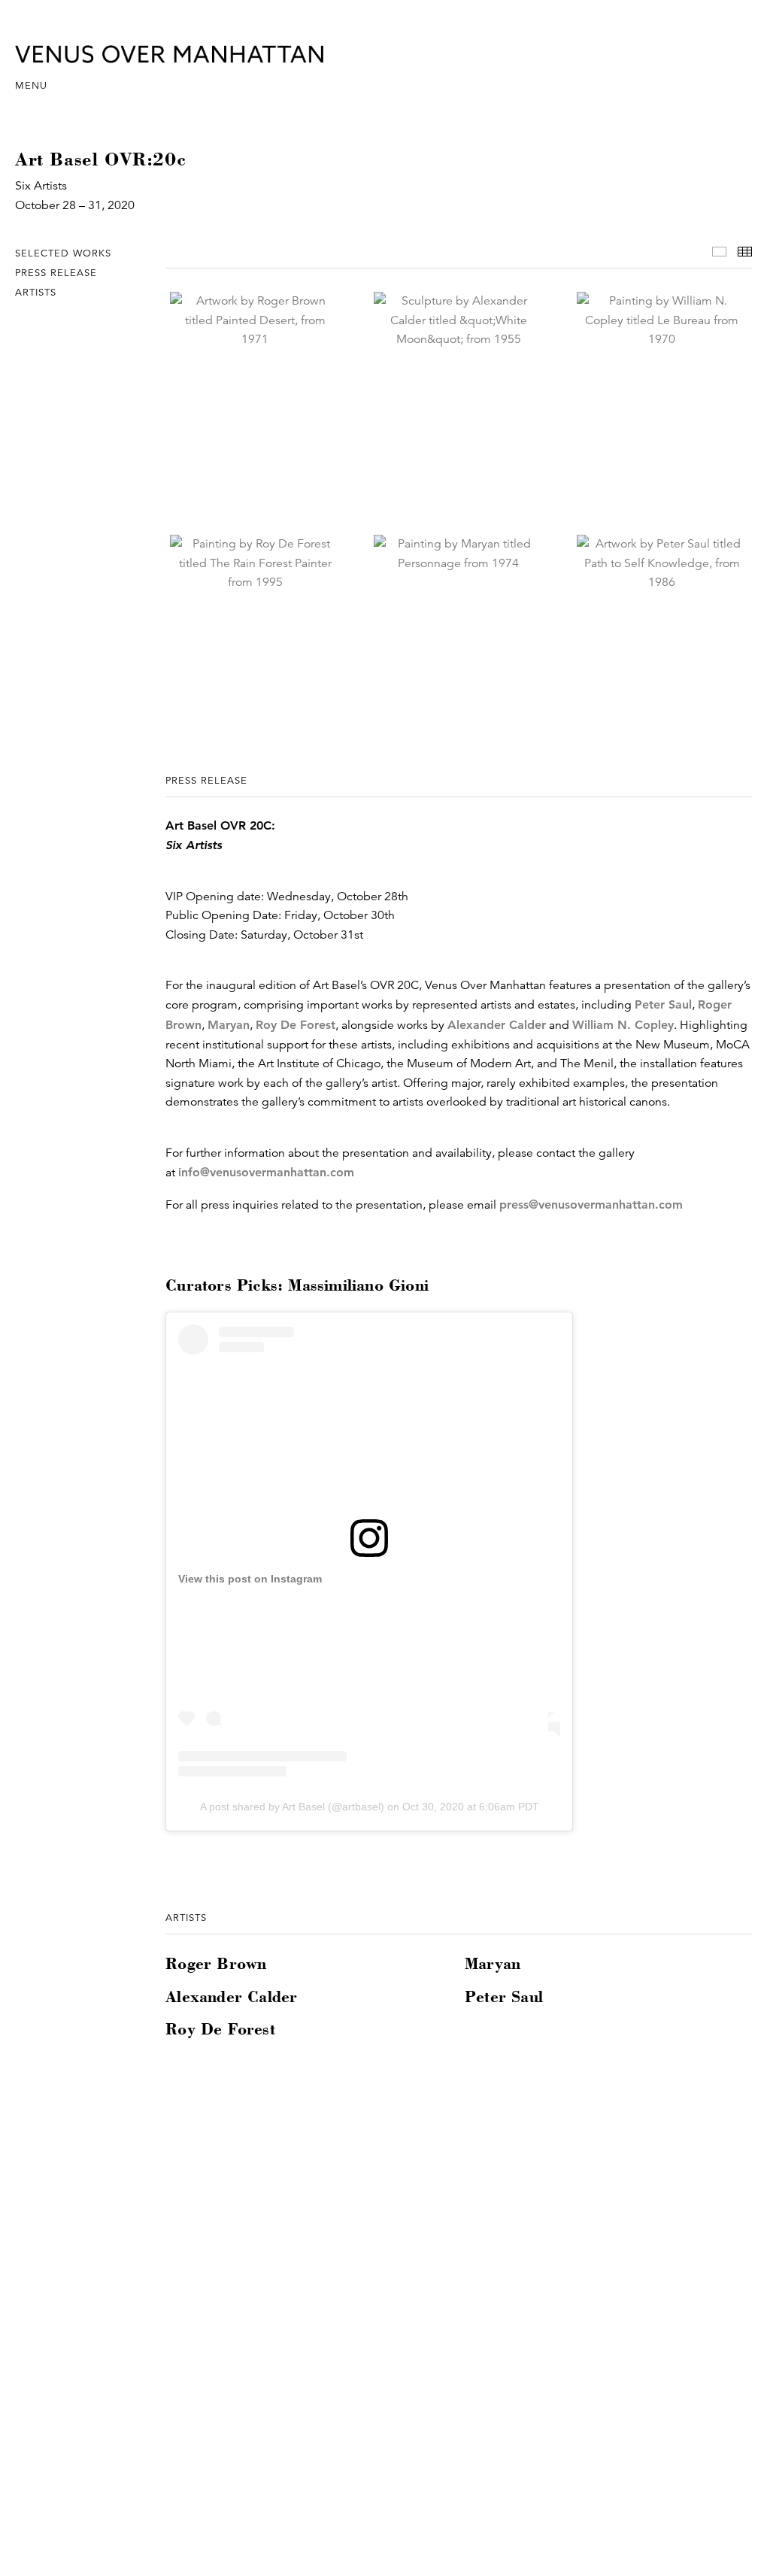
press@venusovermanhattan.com (591, 1205)
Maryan (229, 1025)
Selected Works (63, 253)
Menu (31, 86)
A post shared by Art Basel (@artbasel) (292, 1807)
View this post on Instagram (250, 1579)
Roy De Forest (296, 1025)
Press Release (56, 273)
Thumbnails (745, 252)
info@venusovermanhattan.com (266, 1172)
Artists (36, 293)
